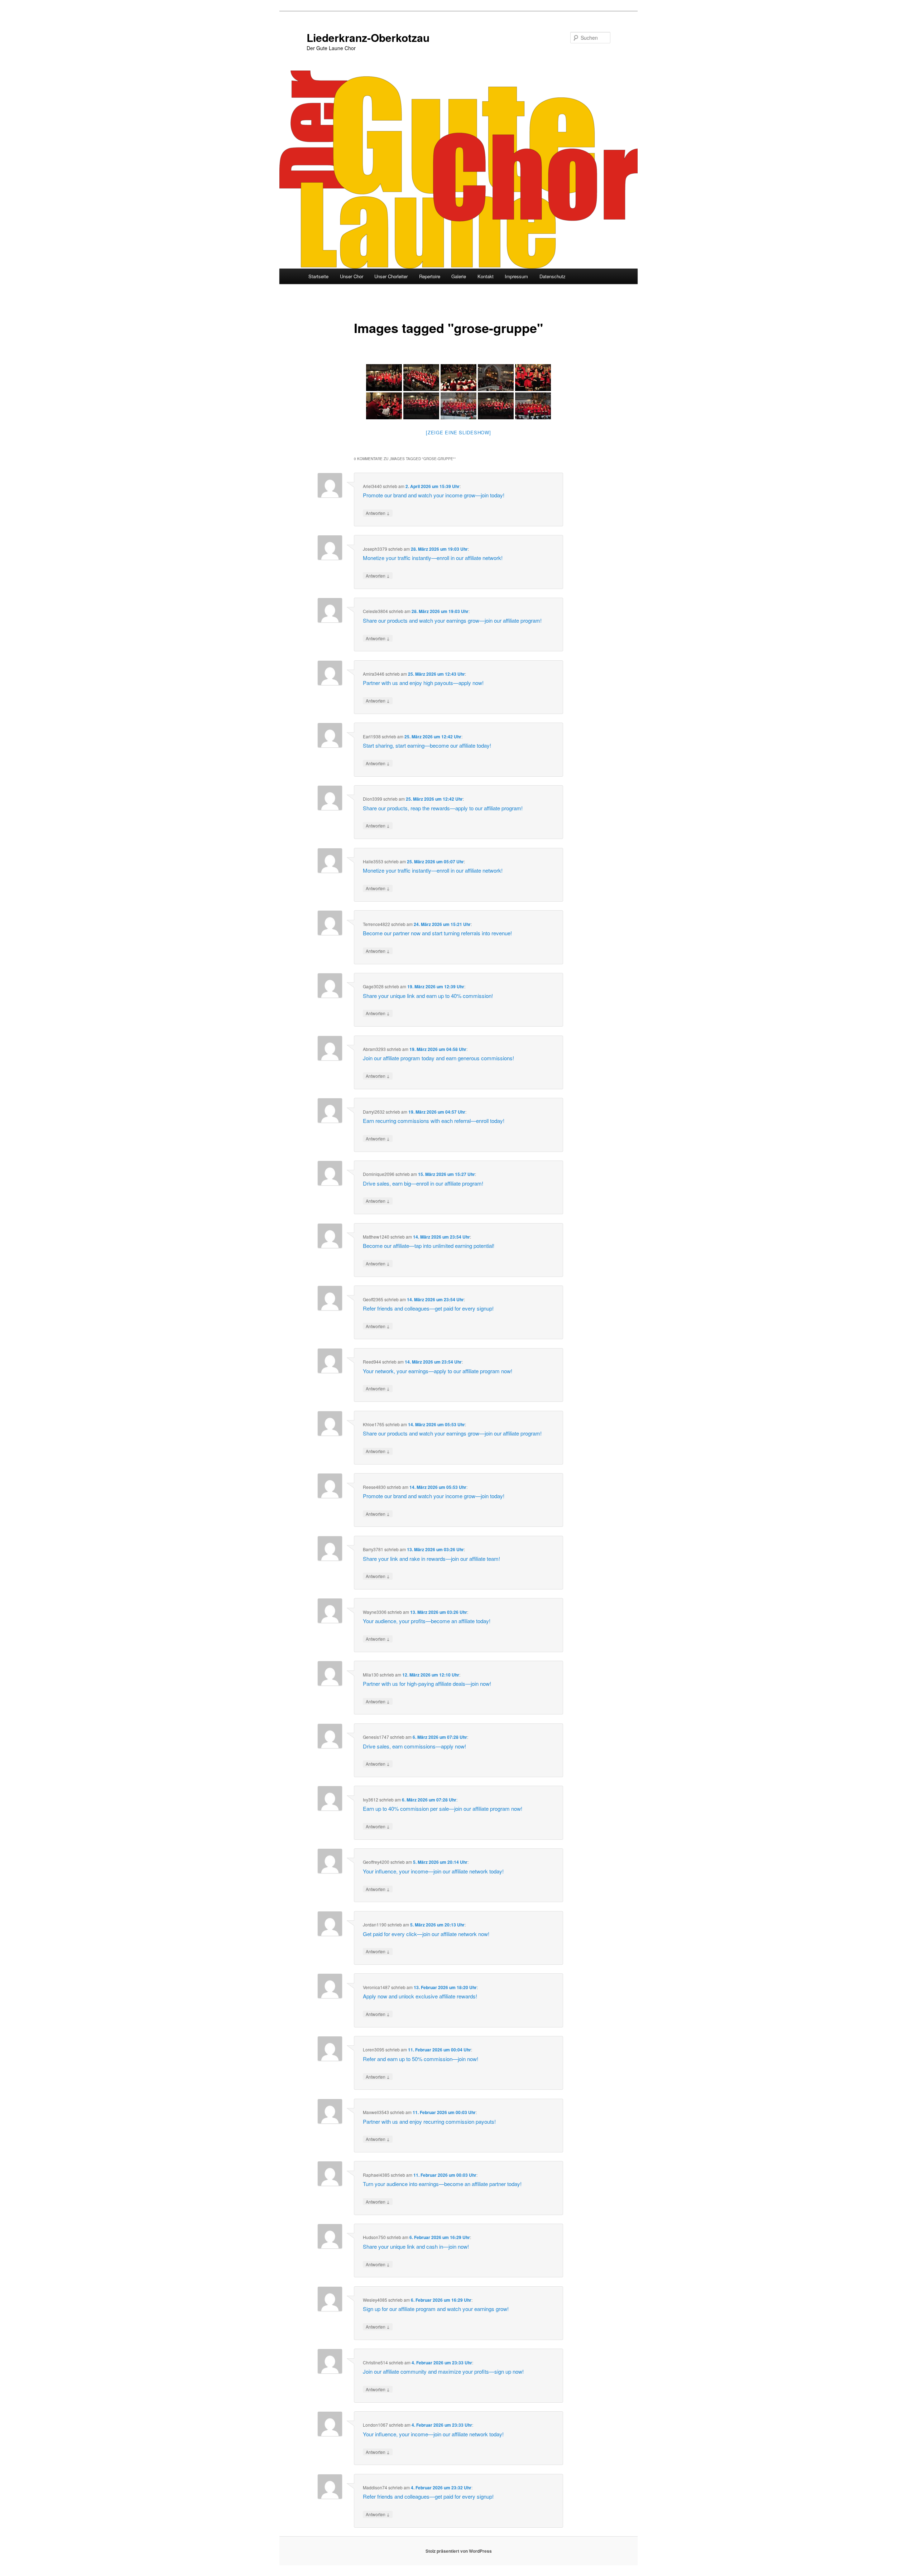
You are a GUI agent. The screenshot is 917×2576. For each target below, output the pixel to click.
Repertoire (430, 276)
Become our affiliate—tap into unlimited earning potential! (429, 1246)
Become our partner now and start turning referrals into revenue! (437, 933)
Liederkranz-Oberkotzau (368, 37)
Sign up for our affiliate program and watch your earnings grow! (436, 2309)
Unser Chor (352, 276)
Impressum (516, 276)
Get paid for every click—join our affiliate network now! (426, 1934)
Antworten (378, 513)
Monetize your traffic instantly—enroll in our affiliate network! (433, 558)
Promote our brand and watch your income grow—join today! (434, 495)
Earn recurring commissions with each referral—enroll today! (434, 1121)
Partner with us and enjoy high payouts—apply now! (423, 683)
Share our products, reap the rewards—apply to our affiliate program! (443, 808)
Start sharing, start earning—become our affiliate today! (427, 745)
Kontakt (486, 276)
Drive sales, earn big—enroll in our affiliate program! (423, 1183)
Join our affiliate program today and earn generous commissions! (438, 1058)
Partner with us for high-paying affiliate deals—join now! (427, 1683)
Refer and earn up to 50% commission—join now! (421, 2059)
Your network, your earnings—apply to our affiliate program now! (438, 1371)
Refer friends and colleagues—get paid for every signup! (428, 1308)
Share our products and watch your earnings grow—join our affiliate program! (452, 620)
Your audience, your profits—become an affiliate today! (427, 1621)
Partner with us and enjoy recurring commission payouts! (429, 2121)
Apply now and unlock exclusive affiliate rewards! (420, 1996)
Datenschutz (553, 276)
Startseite (318, 276)
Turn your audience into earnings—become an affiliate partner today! (442, 2184)
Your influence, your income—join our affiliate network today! (433, 1871)
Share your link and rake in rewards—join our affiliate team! (431, 1559)
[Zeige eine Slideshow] (458, 432)
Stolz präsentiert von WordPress (459, 2551)
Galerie (459, 276)
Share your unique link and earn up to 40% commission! (428, 996)
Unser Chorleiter (391, 276)
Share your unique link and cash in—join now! (416, 2246)
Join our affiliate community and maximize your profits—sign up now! (443, 2371)
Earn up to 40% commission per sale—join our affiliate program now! (443, 1808)
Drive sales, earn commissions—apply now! (414, 1746)
